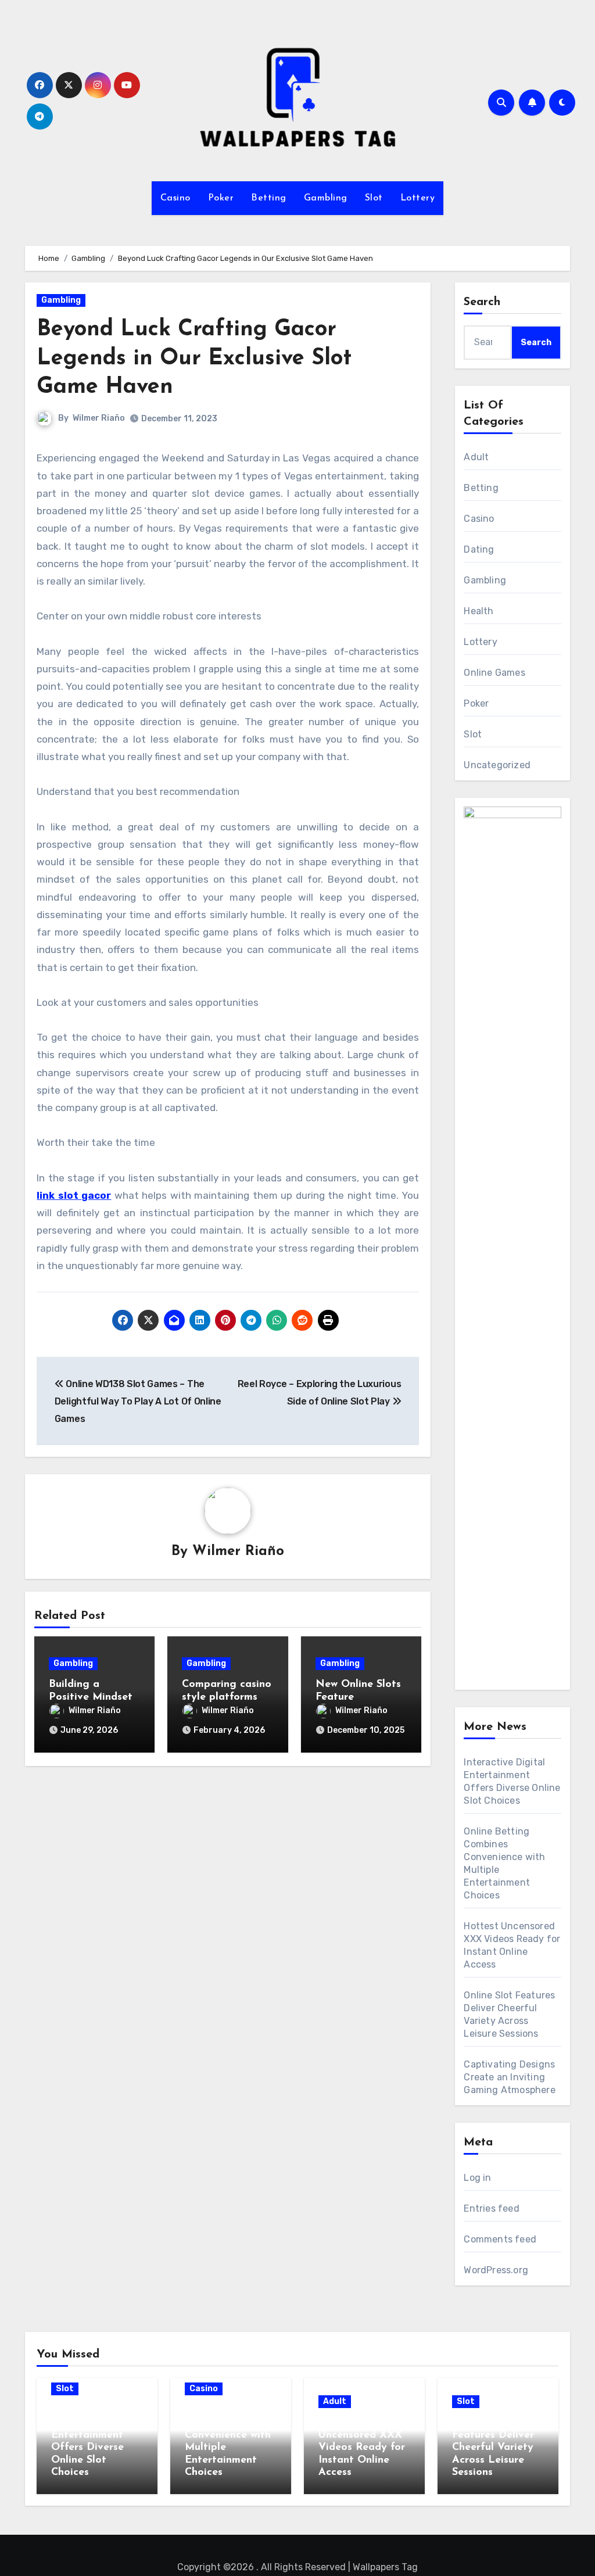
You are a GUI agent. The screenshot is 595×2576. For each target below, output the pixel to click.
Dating (479, 549)
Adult (476, 457)
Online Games (494, 673)
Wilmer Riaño (99, 418)
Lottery (418, 198)
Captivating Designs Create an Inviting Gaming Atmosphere (509, 2077)
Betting (269, 198)
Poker (221, 198)
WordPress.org (496, 2270)
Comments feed (500, 2239)
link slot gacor (74, 1195)
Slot (374, 198)
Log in (477, 2178)
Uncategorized (497, 765)
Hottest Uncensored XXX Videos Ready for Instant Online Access (362, 2448)
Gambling (326, 198)
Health (478, 611)
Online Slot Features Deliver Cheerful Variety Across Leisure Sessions (493, 2448)
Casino (175, 198)
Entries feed (491, 2208)
